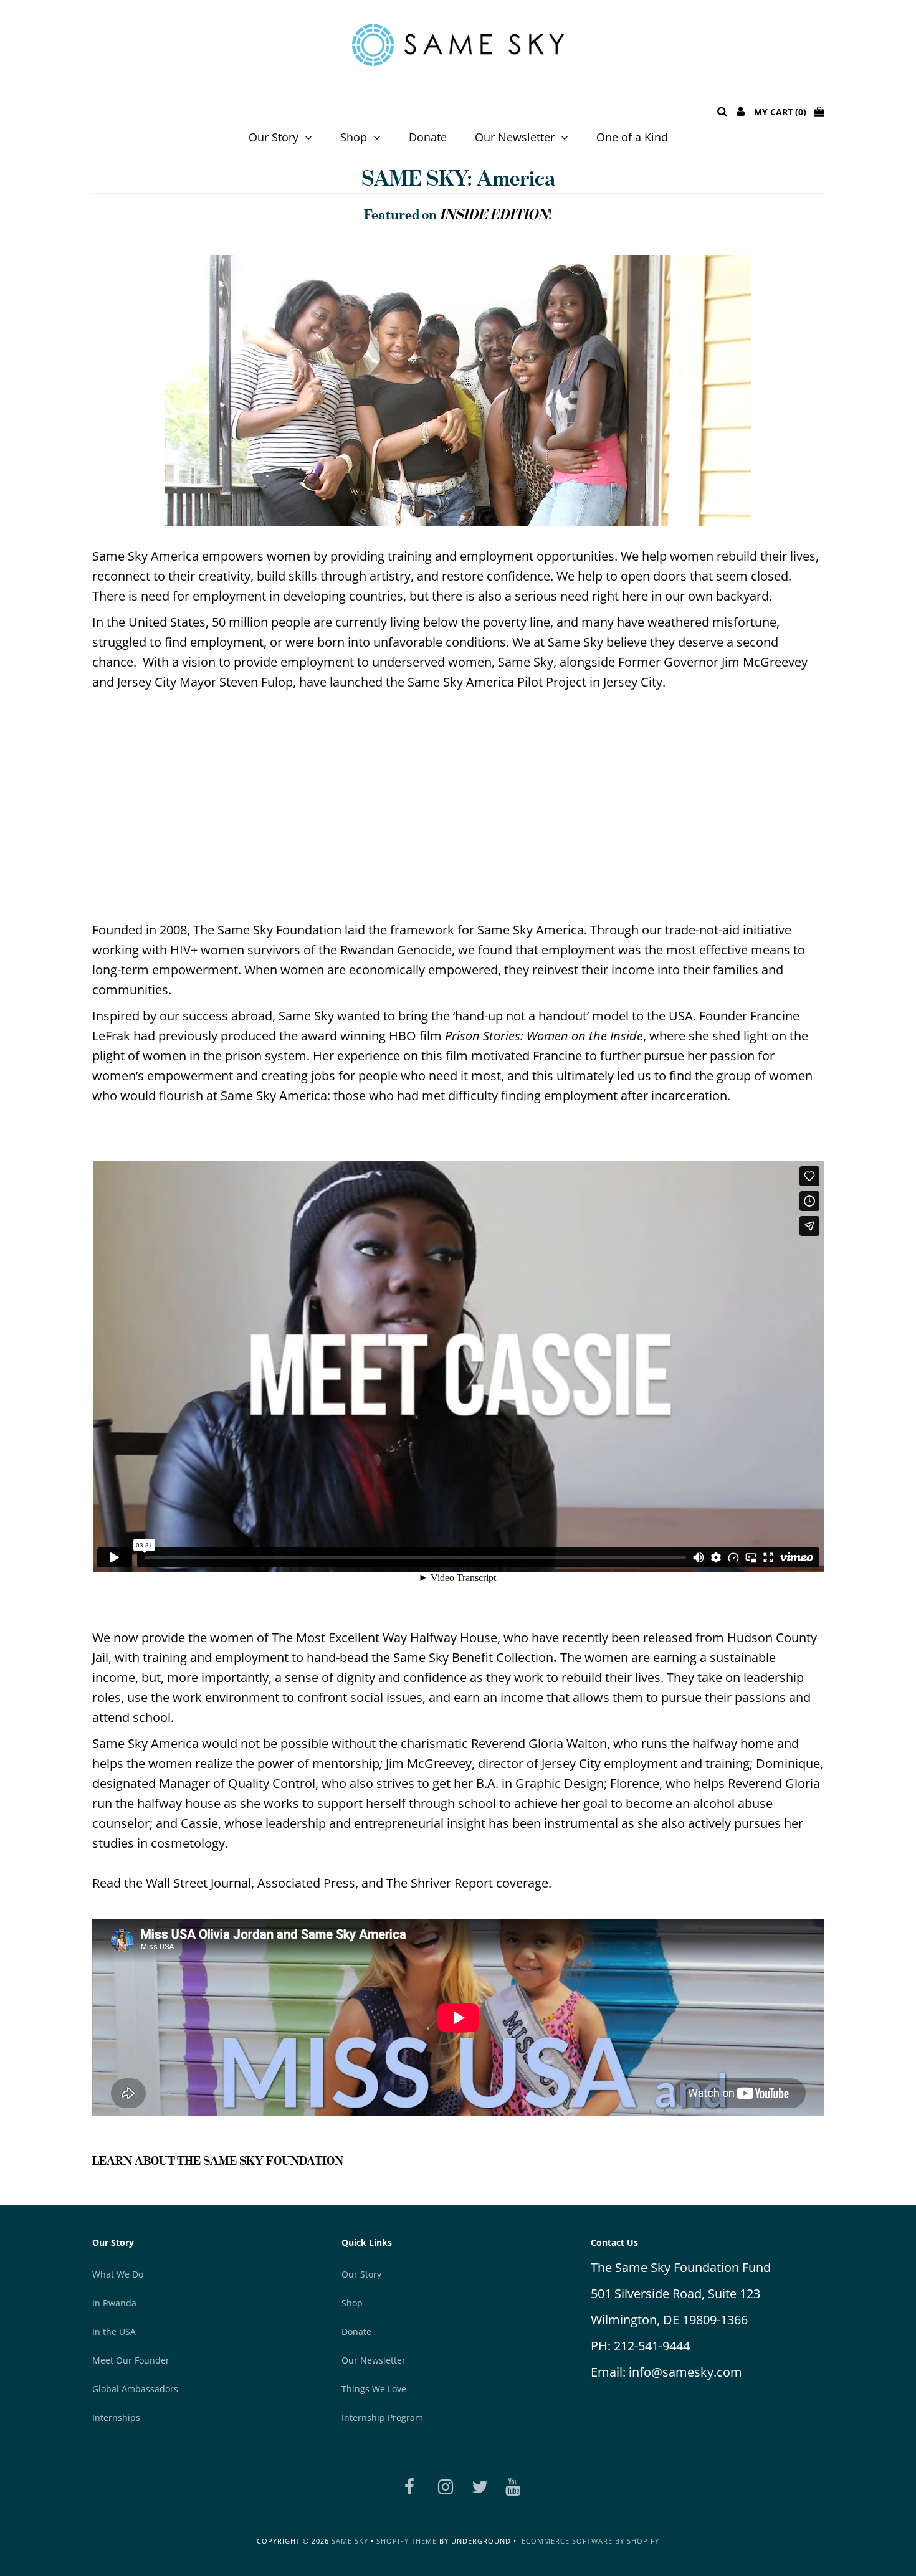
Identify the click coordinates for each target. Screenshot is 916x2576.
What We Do (118, 2274)
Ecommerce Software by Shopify (590, 2541)
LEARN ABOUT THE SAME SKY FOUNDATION (218, 2160)
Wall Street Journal (198, 1883)
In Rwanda (114, 2303)
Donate (428, 137)
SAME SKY (350, 2541)
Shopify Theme (407, 2541)
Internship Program (382, 2417)
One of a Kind (632, 137)
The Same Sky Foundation (267, 930)
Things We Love (374, 2389)
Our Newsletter (515, 137)
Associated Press (306, 1883)
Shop (354, 137)
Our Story (274, 137)
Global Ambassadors (135, 2389)
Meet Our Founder (131, 2360)
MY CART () (784, 112)
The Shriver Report (440, 1883)
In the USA (114, 2331)
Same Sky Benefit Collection (473, 1657)
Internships (116, 2417)
